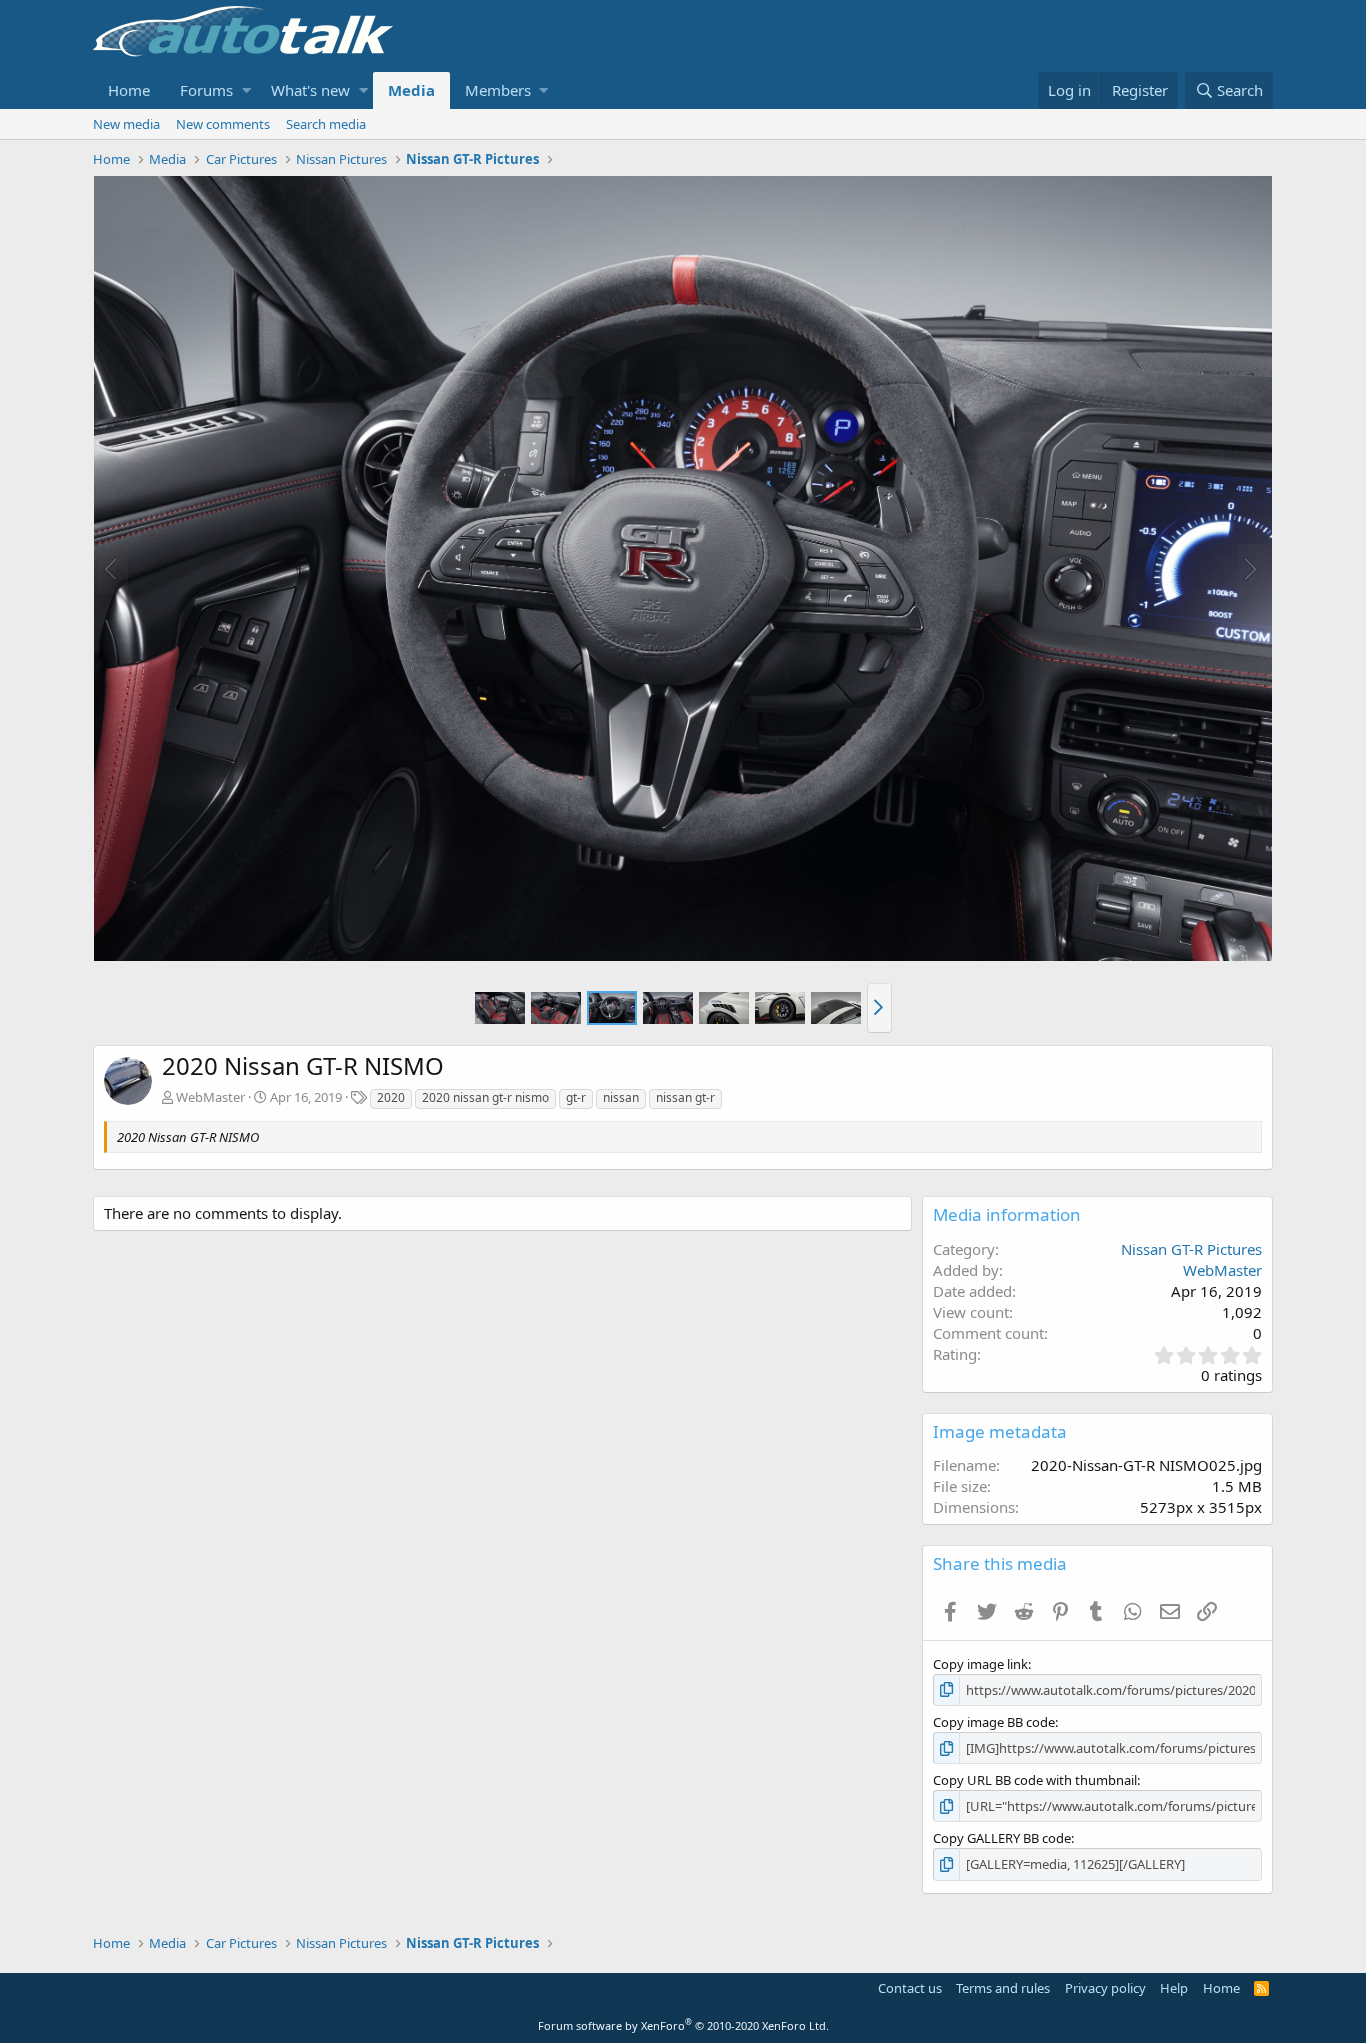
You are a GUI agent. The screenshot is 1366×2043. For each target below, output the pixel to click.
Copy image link (980, 1664)
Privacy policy (1105, 1988)
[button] (246, 90)
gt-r (576, 1097)
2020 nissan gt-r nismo (485, 1097)
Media (411, 90)
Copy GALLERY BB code (1002, 1838)
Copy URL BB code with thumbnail (1035, 1780)
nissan (621, 1097)
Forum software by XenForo (683, 2025)
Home (129, 90)
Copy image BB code (994, 1722)
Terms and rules (1003, 1988)
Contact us (910, 1988)
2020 (391, 1097)
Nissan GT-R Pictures (1191, 1249)
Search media (326, 124)
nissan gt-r (685, 1097)
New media (126, 124)
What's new (310, 90)
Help (1174, 1988)
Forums (206, 90)
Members (498, 90)
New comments (223, 124)
